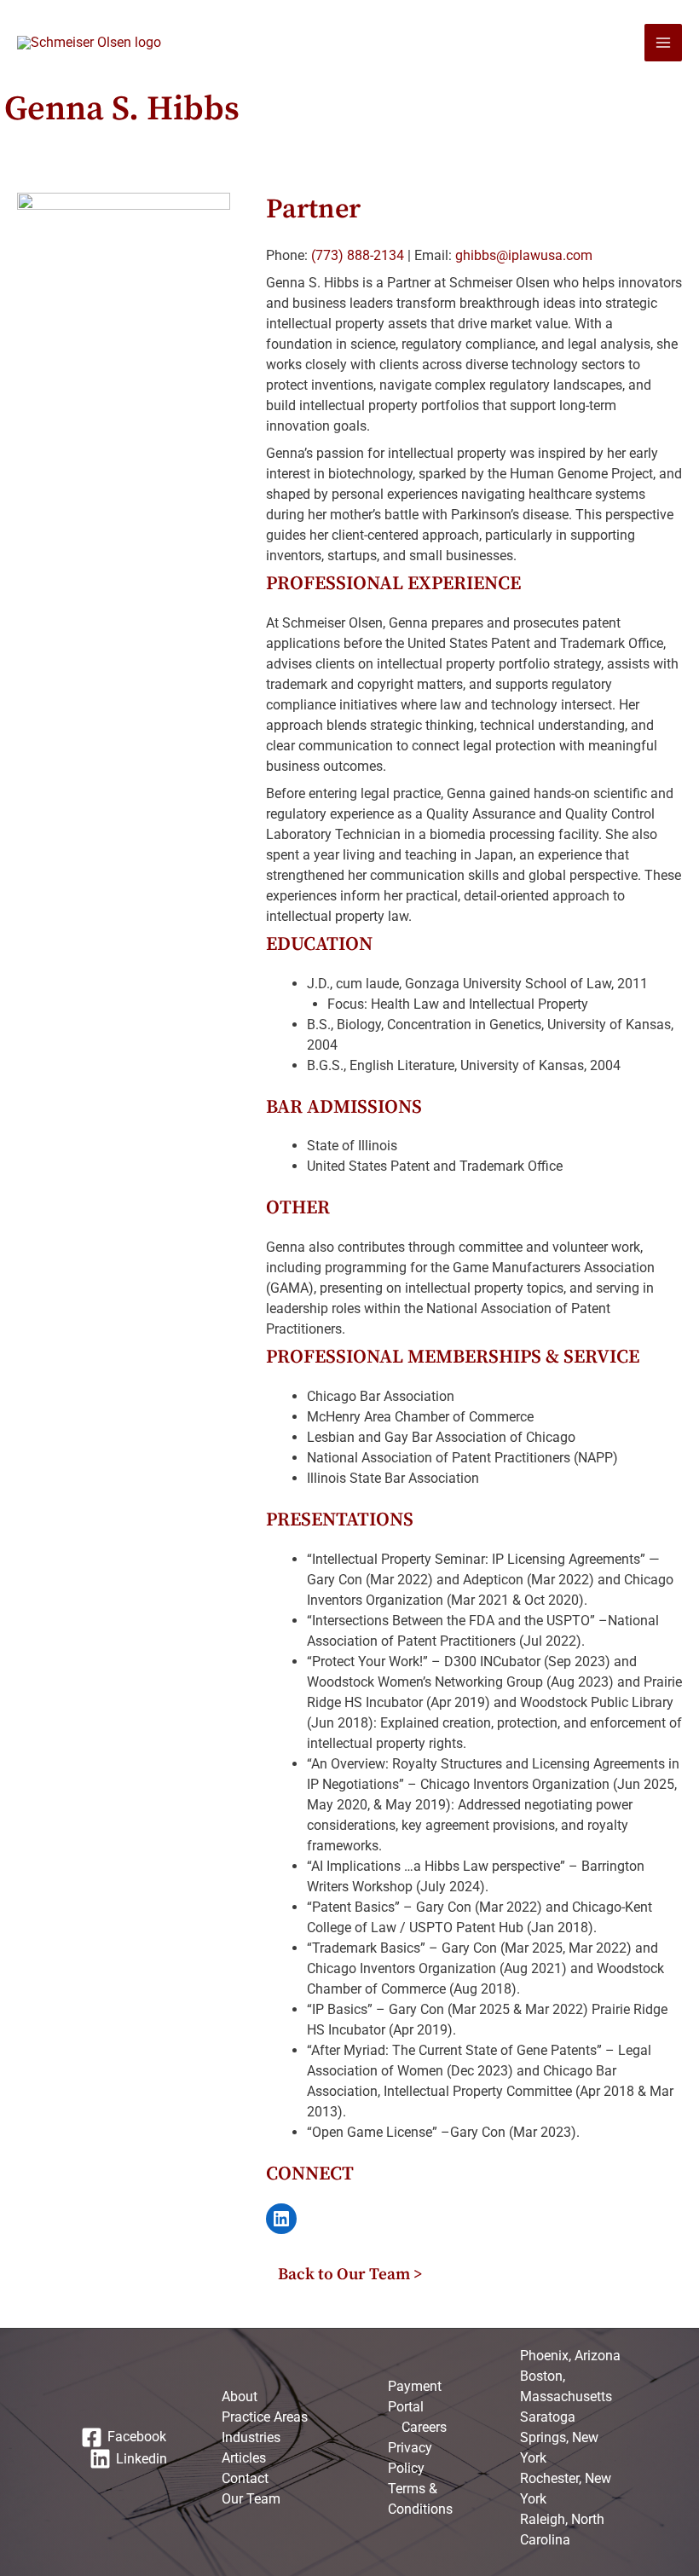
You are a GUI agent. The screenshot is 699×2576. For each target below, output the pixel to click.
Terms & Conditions (420, 2499)
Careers (424, 2427)
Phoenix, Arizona (570, 2356)
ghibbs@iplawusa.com (524, 255)
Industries (251, 2437)
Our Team (251, 2499)
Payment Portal (415, 2397)
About (240, 2397)
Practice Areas (265, 2417)
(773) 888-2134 (356, 255)
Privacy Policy (410, 2458)
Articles (244, 2458)
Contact (245, 2478)
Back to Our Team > (350, 2274)
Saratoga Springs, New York (559, 2437)
